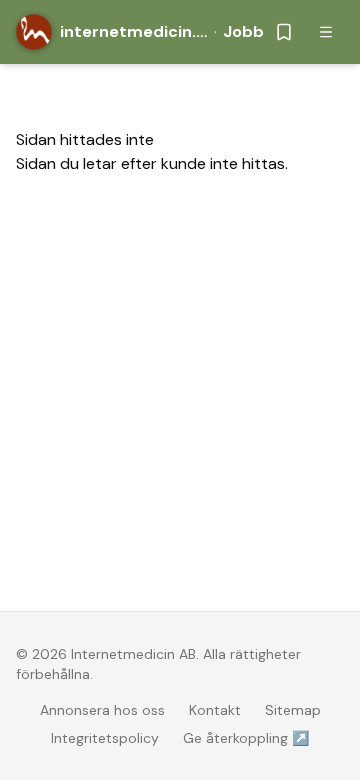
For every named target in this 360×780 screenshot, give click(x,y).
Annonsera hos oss (102, 710)
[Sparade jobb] (284, 32)
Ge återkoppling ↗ (246, 738)
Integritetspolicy (105, 738)
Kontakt (215, 710)
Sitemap (293, 710)
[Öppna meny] (326, 32)
